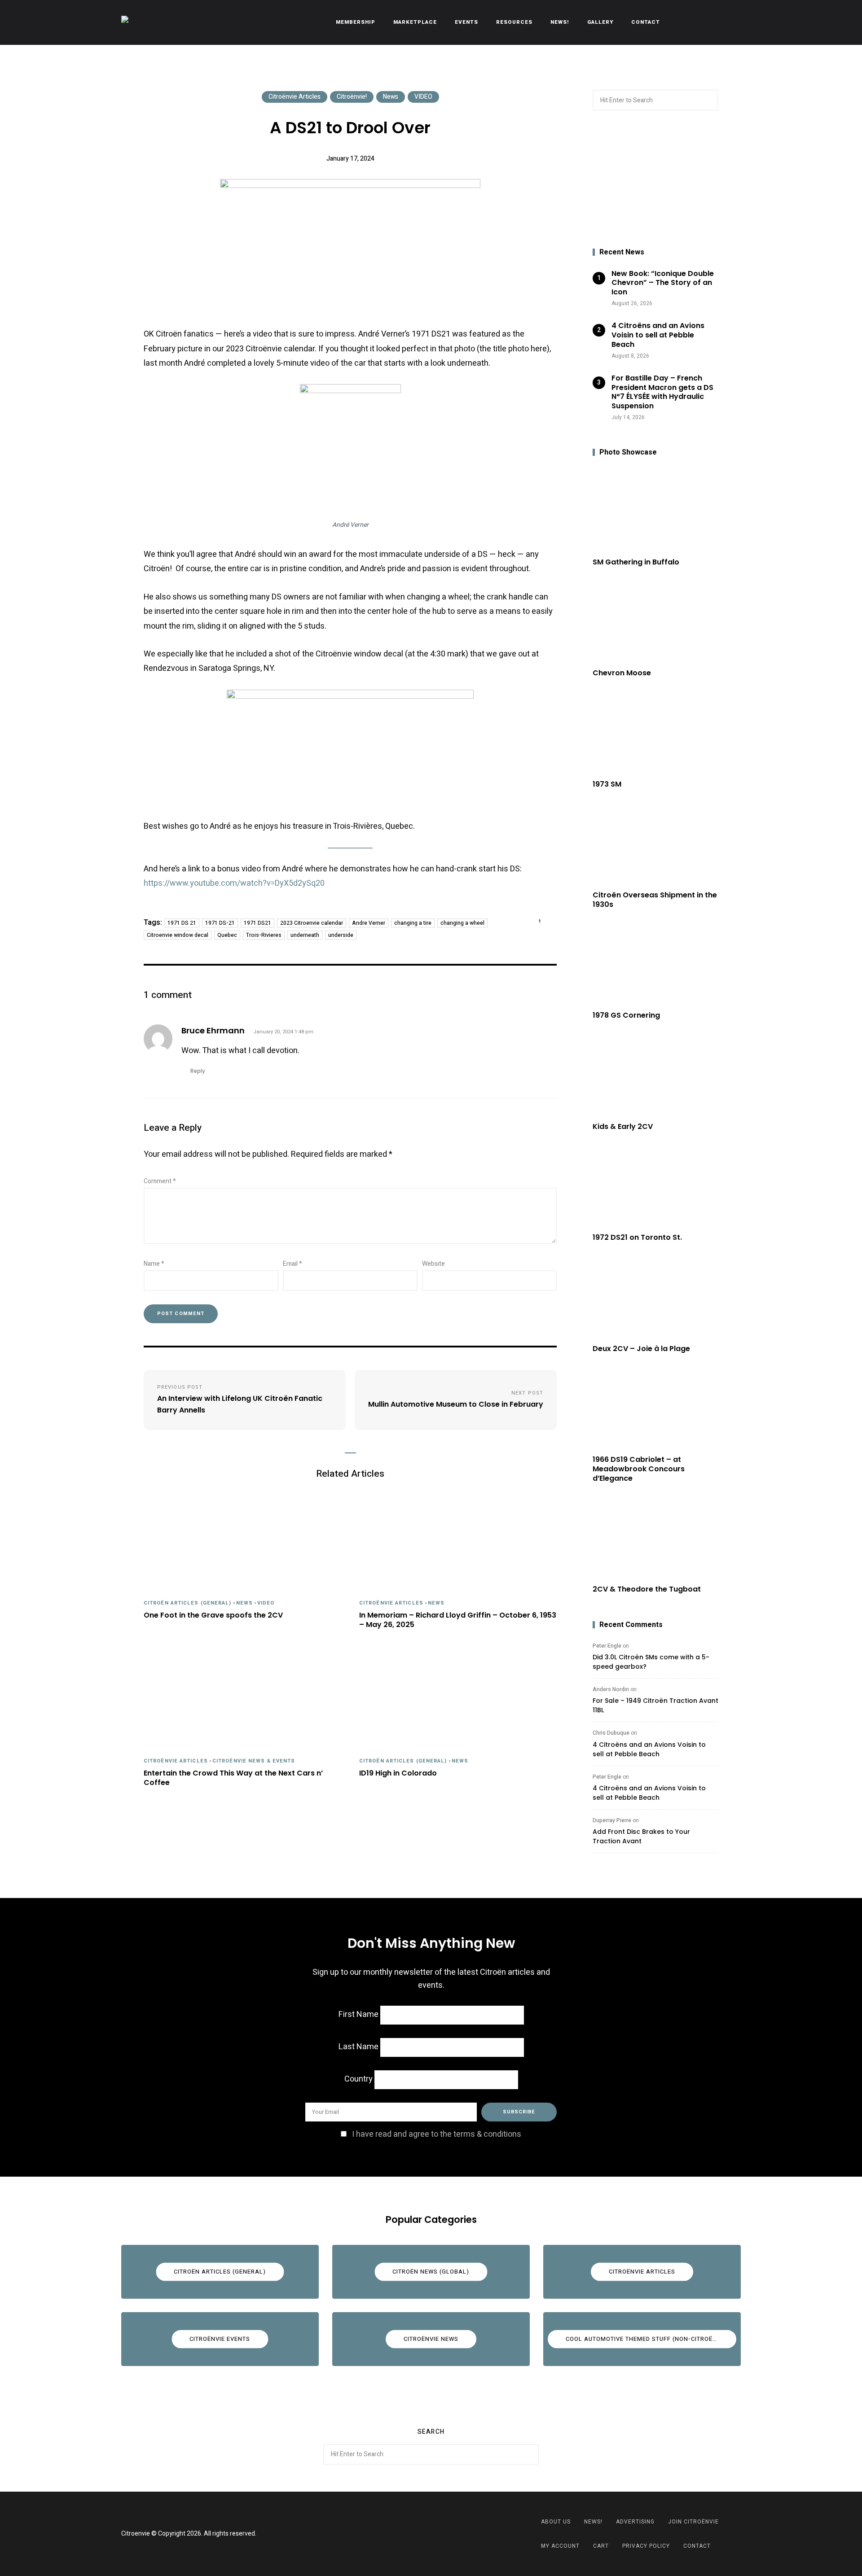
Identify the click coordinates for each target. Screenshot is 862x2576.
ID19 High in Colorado (398, 1773)
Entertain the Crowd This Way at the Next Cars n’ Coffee (233, 1778)
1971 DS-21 (220, 923)
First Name (358, 2014)
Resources (514, 22)
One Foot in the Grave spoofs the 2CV (213, 1616)
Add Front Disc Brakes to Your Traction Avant (641, 1836)
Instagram (442, 2534)
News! (560, 22)
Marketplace (415, 22)
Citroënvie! (352, 97)
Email (292, 1264)
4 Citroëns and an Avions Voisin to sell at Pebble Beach (649, 1749)
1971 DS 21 (182, 923)
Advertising (635, 2522)
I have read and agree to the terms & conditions (437, 2134)
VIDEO (423, 97)
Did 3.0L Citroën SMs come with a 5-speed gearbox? (651, 1662)
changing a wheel (462, 923)
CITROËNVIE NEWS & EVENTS (254, 1761)
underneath (305, 935)
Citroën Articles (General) (188, 1603)
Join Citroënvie (693, 2522)
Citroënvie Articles (295, 97)
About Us (556, 2522)
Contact (646, 22)
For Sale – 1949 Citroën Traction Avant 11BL (655, 1705)
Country (358, 2079)
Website (433, 1264)
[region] (655, 179)
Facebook (420, 2534)
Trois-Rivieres (264, 935)
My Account (560, 2546)
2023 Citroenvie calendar (312, 923)
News (391, 97)
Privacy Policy (646, 2546)
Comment (160, 1181)
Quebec (227, 935)
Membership (356, 22)
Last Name (358, 2047)
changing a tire (413, 923)
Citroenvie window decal (178, 935)
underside (341, 935)
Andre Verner (369, 923)
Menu (732, 22)
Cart (601, 2546)
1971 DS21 (257, 923)
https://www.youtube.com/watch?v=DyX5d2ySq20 (234, 883)
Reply (198, 1071)
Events (466, 22)
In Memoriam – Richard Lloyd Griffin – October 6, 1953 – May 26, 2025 (458, 1620)
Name (154, 1264)
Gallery (600, 22)
